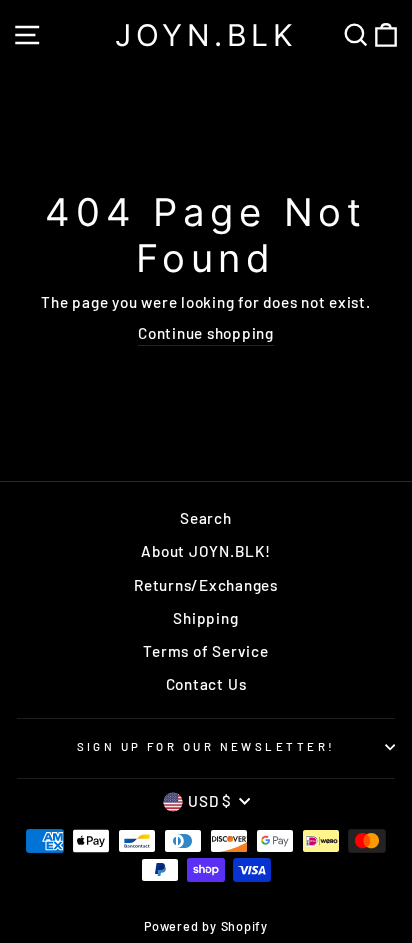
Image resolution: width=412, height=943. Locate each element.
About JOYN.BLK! (205, 551)
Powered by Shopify (206, 926)
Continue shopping (206, 333)
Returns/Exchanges (206, 585)
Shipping (205, 618)
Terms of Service (205, 651)
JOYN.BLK (206, 35)
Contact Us (206, 684)
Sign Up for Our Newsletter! (206, 746)
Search (206, 518)
